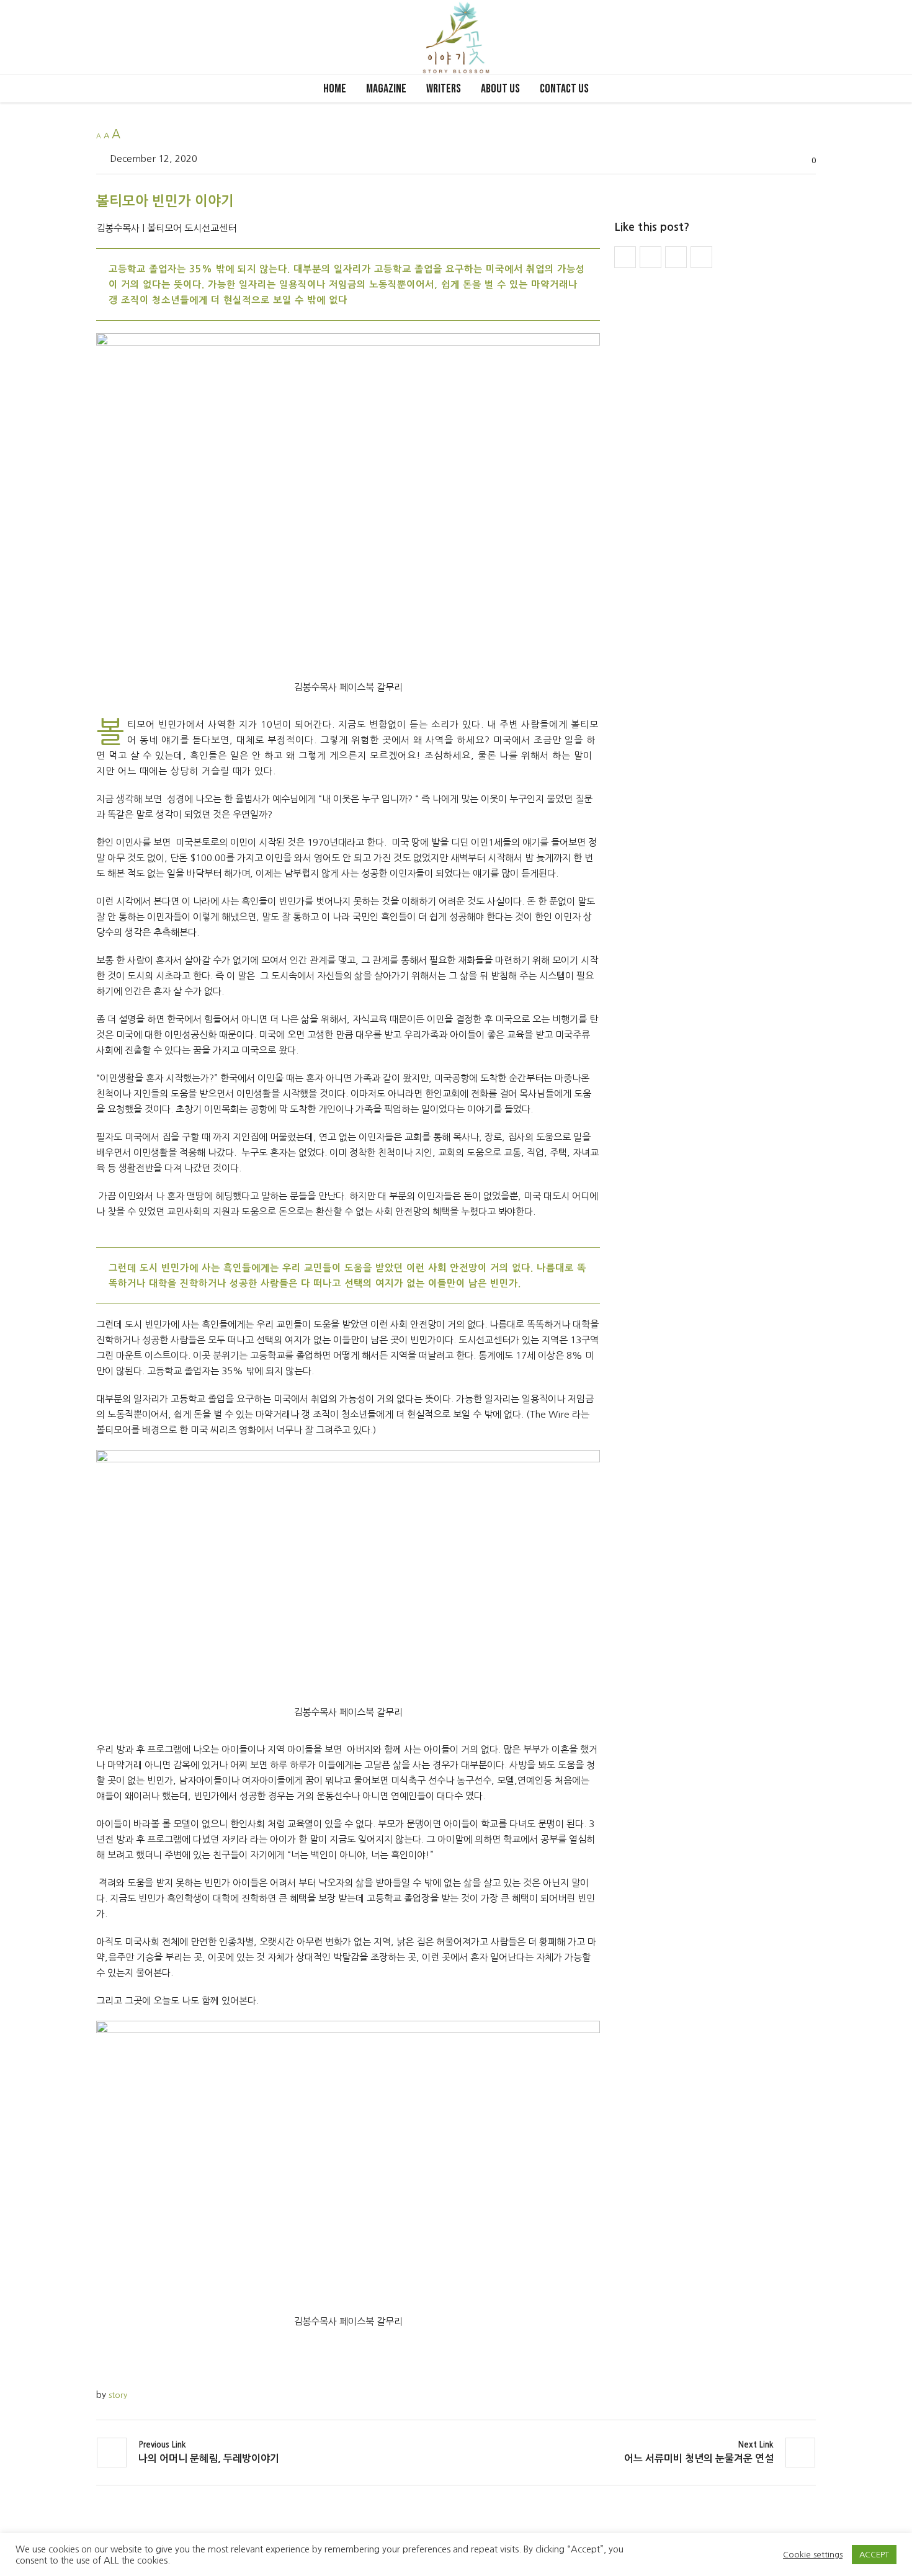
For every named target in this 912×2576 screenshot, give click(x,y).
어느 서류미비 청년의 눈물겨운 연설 (699, 2458)
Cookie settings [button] (813, 2555)
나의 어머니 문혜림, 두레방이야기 (209, 2458)
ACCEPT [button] (874, 2555)
